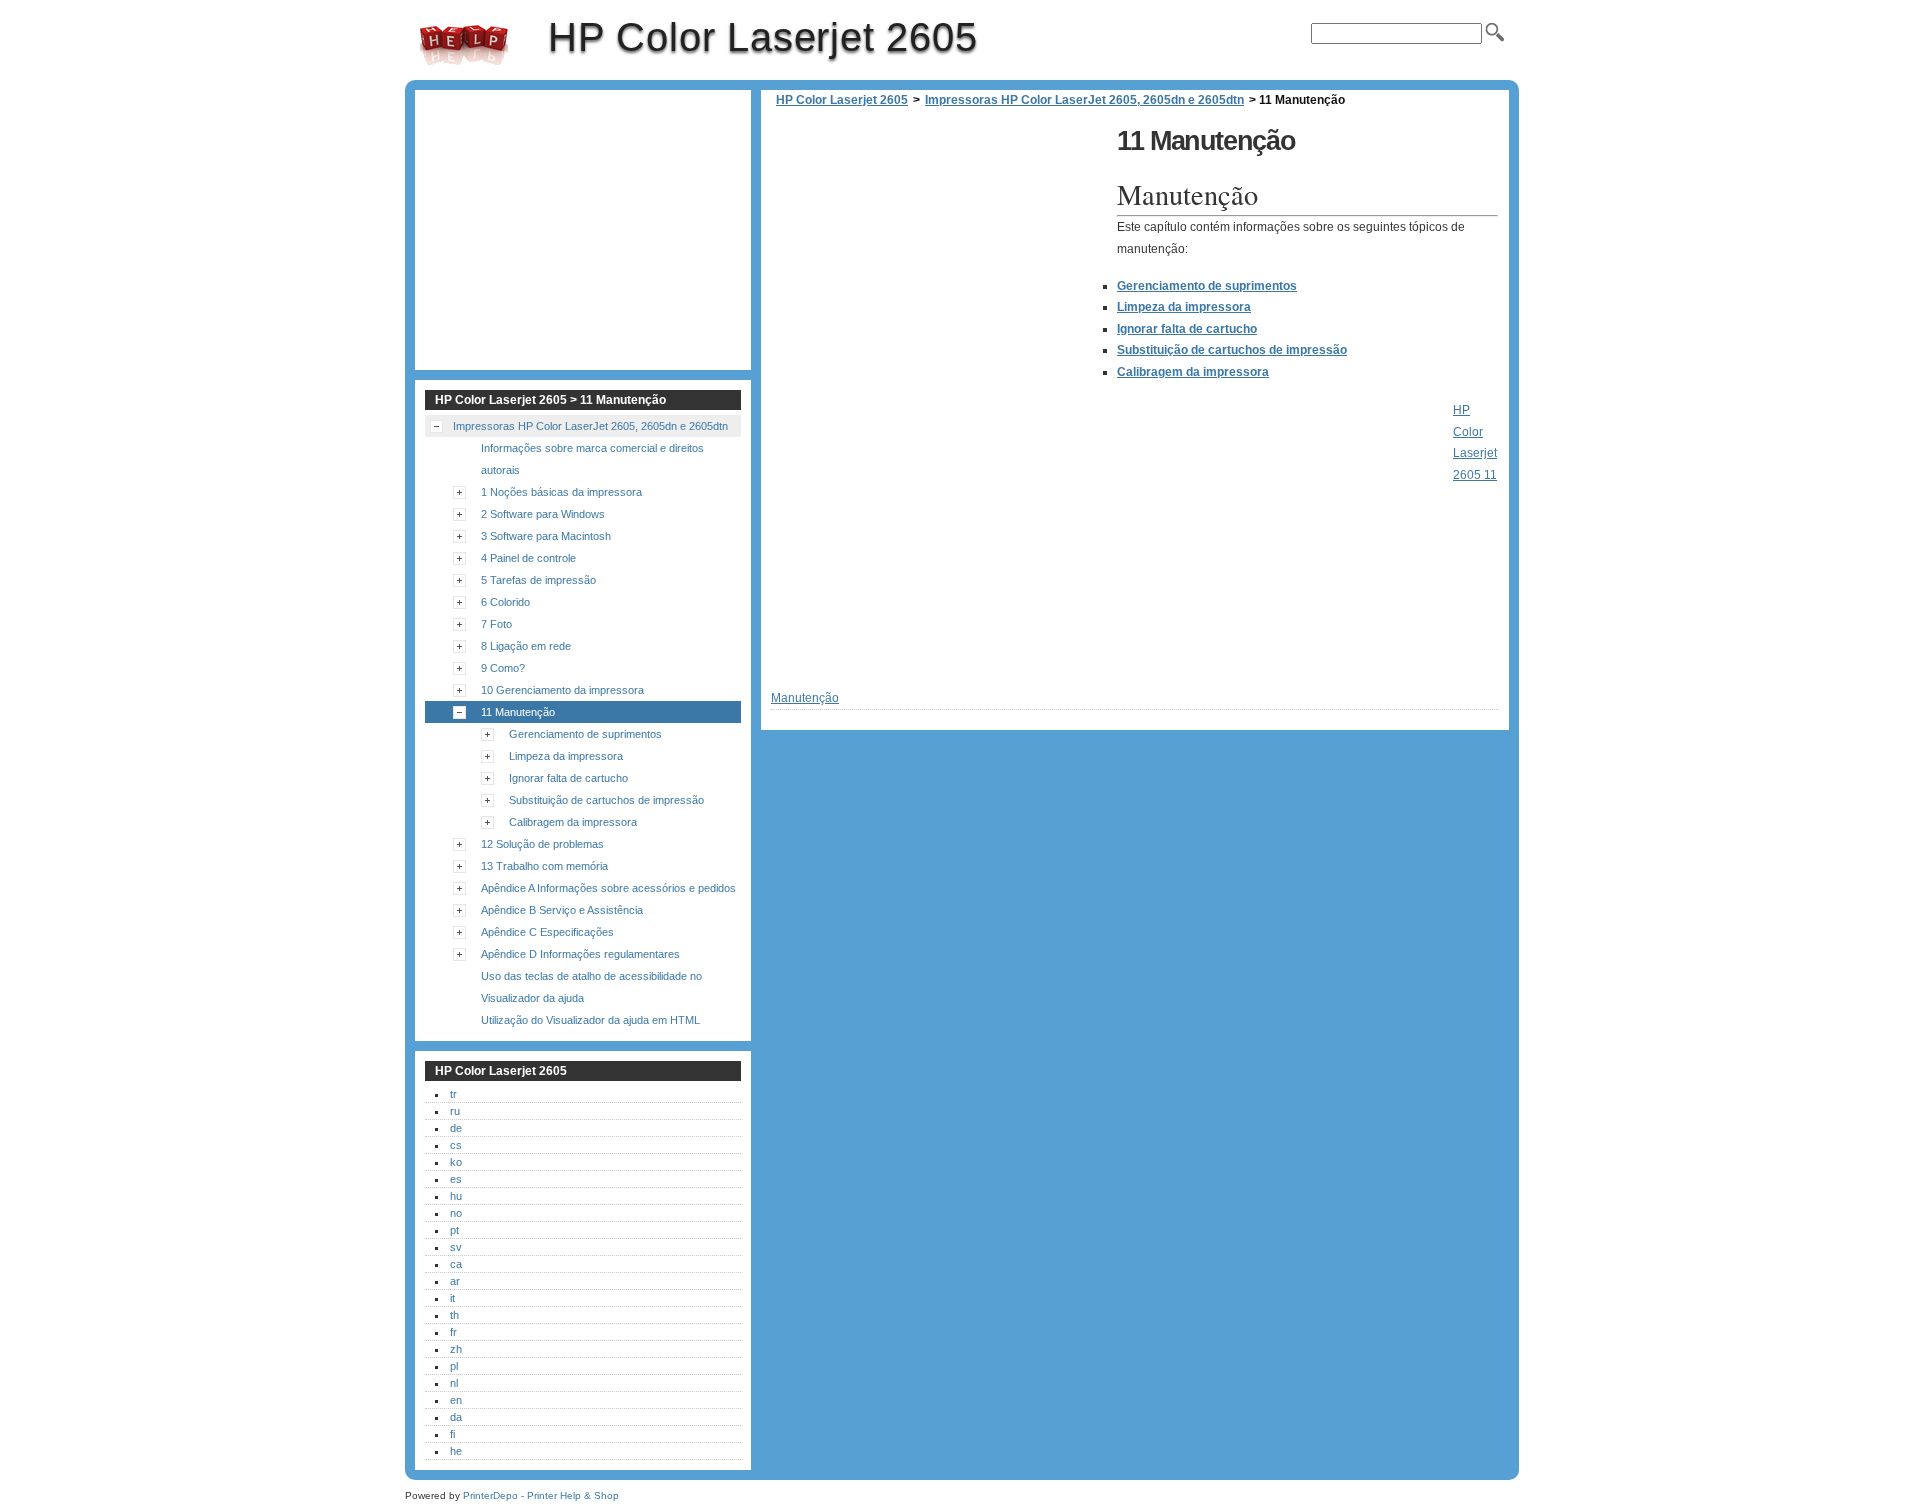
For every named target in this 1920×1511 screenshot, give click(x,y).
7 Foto (496, 624)
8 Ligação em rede (526, 646)
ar (455, 1281)
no (456, 1213)
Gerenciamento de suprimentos (1207, 286)
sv (456, 1247)
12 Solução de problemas (542, 844)
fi (452, 1434)
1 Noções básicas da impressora (561, 492)
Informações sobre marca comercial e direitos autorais (592, 459)
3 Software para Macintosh (546, 536)
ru (455, 1111)
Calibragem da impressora (1193, 372)
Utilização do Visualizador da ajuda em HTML (590, 1020)
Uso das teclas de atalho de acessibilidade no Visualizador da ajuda (591, 987)
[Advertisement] (939, 260)
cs (456, 1145)
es (456, 1179)
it (452, 1298)
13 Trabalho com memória (544, 866)
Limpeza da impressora (1184, 307)
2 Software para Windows (543, 514)
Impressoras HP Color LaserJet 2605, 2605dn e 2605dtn (1084, 100)
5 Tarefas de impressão (538, 580)
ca (456, 1264)
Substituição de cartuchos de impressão (1232, 350)
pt (454, 1230)
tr (453, 1094)
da (456, 1417)
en (456, 1400)
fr (453, 1332)
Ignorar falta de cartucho (1187, 329)
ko (456, 1162)
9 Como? (503, 668)
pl (454, 1366)
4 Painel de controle (528, 558)
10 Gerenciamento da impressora (562, 690)
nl (454, 1383)
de (456, 1128)
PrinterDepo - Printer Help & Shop (541, 1495)
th (454, 1315)
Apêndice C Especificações (547, 932)
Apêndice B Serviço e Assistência (562, 910)
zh (456, 1349)
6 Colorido (505, 602)
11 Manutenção (518, 712)
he (456, 1451)
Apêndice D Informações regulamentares (580, 954)
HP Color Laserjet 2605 (464, 45)
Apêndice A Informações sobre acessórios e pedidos (608, 888)
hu (456, 1196)
